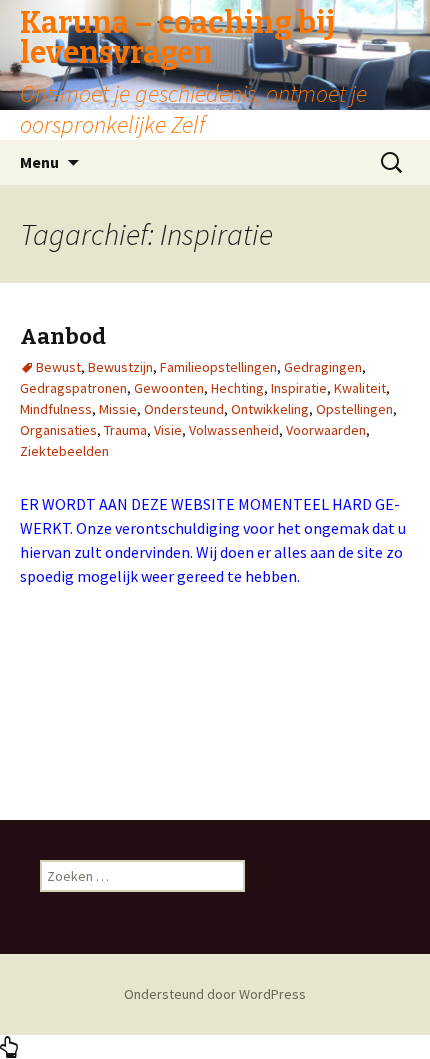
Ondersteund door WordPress (215, 994)
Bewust (58, 367)
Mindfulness (56, 409)
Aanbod (63, 336)
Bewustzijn (120, 367)
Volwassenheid (234, 430)
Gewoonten (169, 388)
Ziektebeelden (64, 451)
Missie (118, 409)
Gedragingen (323, 367)
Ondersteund (184, 409)
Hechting (237, 388)
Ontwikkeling (270, 409)
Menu (39, 162)
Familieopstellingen (218, 367)
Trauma (125, 430)
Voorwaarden (326, 430)
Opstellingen (354, 409)
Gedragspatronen (73, 388)
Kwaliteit (360, 388)
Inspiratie (299, 388)
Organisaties (58, 430)
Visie (168, 430)
